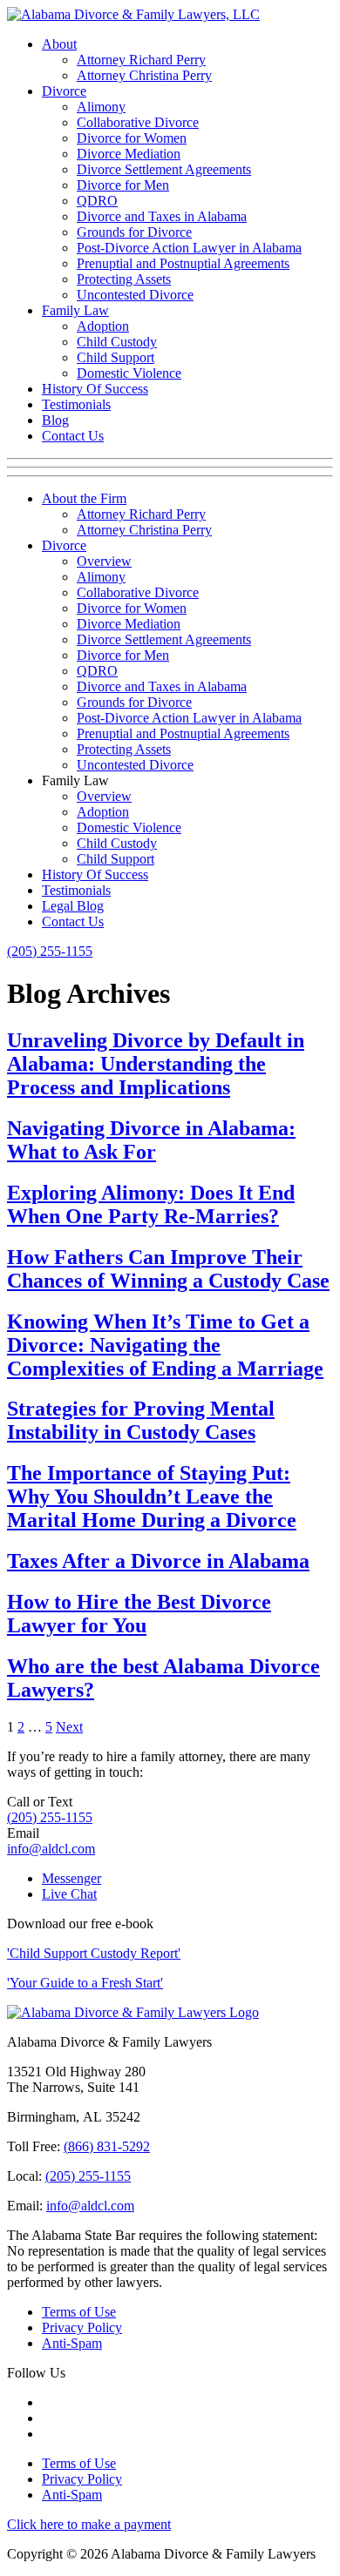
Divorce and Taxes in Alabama (162, 216)
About (59, 44)
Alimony (101, 107)
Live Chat (69, 1894)
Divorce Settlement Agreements (164, 169)
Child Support (116, 357)
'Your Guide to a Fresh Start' (85, 1983)
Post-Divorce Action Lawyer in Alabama (189, 248)
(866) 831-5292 (107, 2146)
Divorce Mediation (129, 154)
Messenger (71, 1878)
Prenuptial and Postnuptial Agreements (183, 263)
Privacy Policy (82, 2327)
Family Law (75, 310)
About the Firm (84, 498)
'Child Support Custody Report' (94, 1953)
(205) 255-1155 (50, 951)
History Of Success (95, 389)
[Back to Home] (133, 2012)
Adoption (103, 326)
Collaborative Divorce (138, 122)
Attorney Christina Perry (144, 75)
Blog (55, 420)
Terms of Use (79, 2312)
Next (69, 1727)
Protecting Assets (124, 279)
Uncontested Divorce (135, 295)
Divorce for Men (123, 185)
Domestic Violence (129, 373)
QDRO (97, 201)
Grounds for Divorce (134, 232)
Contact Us (73, 436)
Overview (104, 561)
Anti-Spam (72, 2343)
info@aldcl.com (51, 1849)
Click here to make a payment (89, 2524)
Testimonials (76, 404)
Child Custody (117, 342)
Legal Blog (73, 906)
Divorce (64, 91)
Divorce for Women (132, 138)
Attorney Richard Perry (141, 60)
